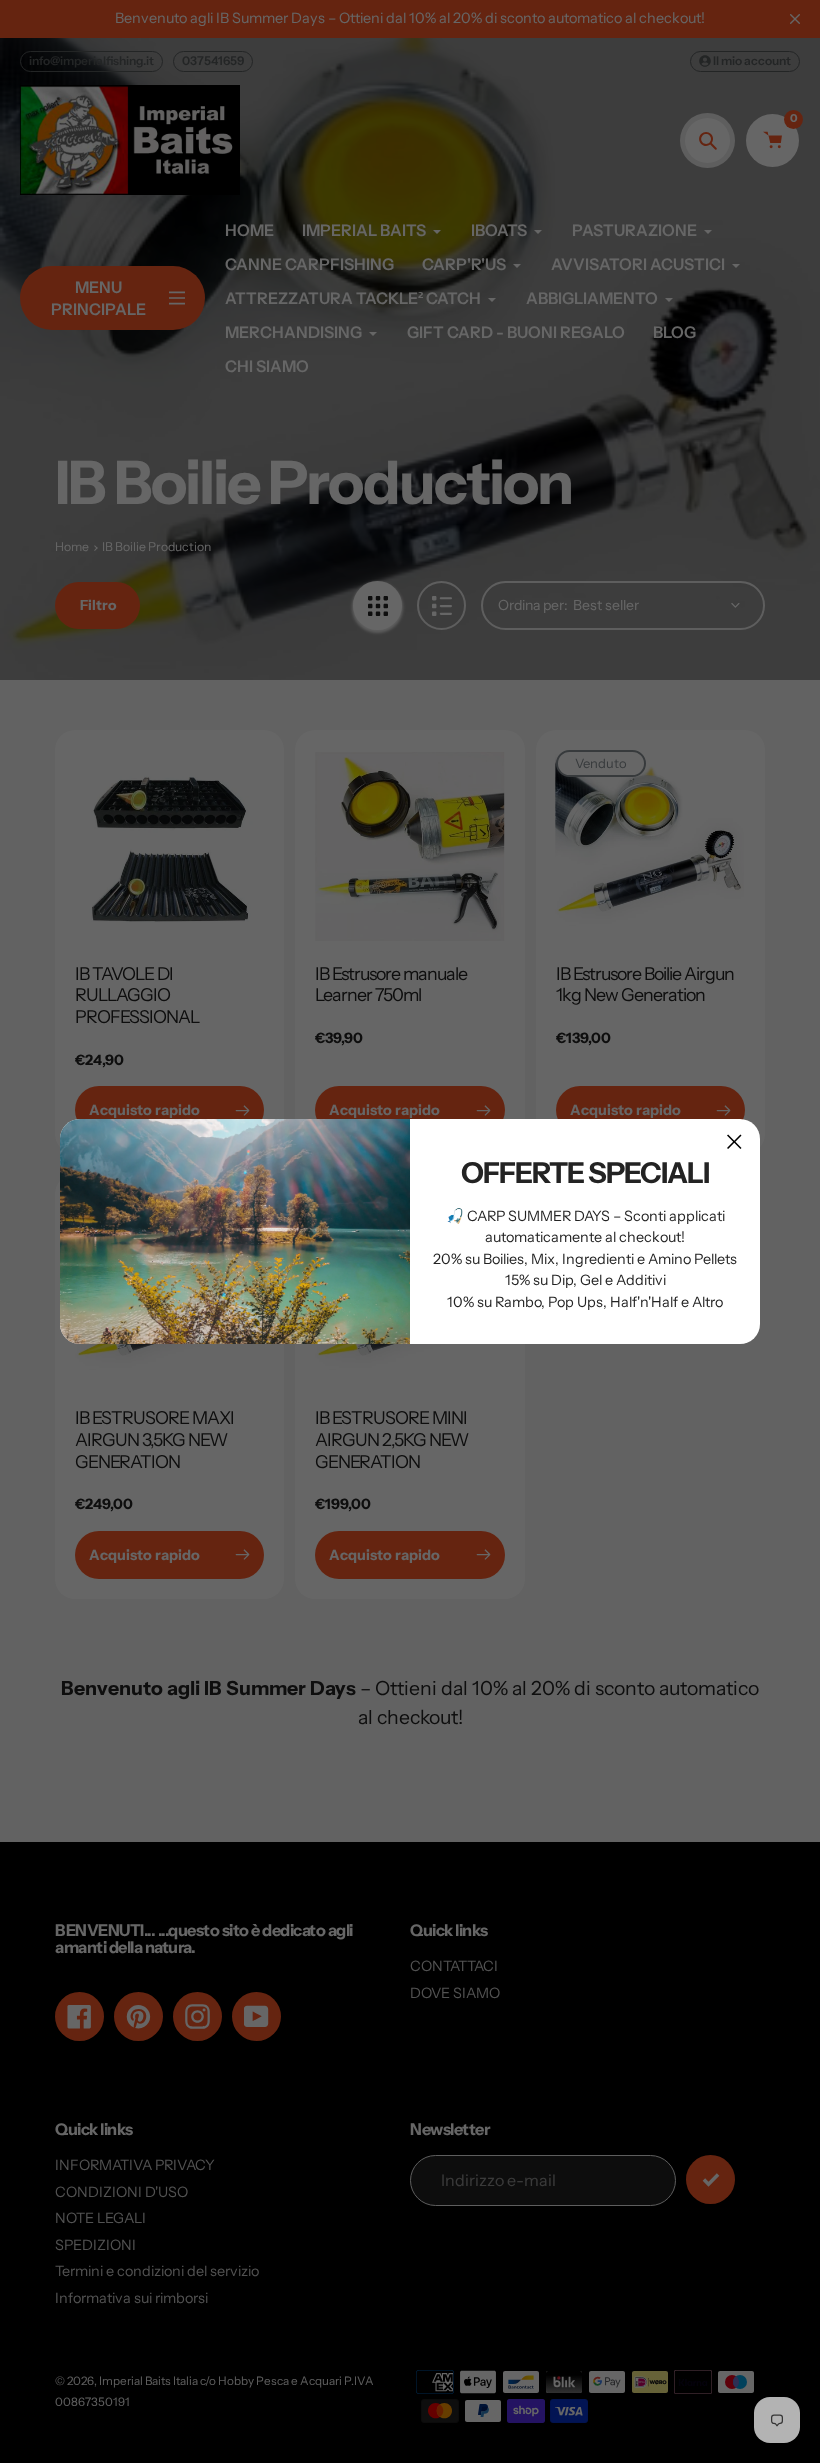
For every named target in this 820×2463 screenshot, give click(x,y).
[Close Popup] (734, 1141)
